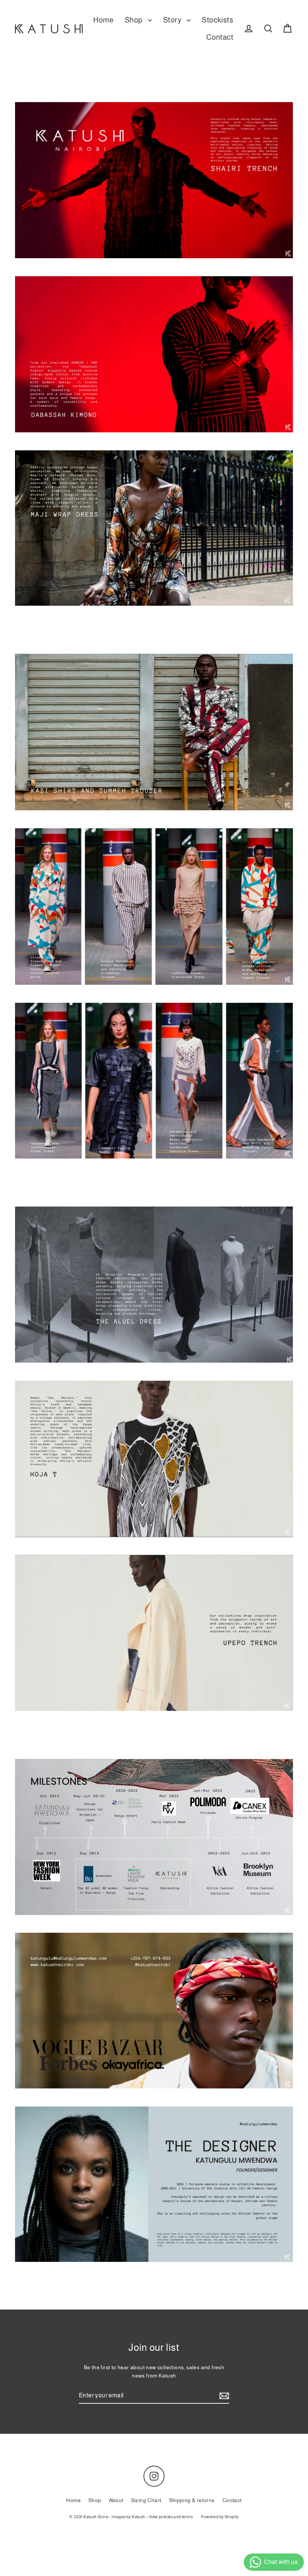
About (116, 2500)
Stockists (217, 20)
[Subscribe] (223, 2396)
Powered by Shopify (220, 2517)
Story (173, 20)
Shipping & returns (192, 2500)
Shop (134, 20)
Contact (220, 37)
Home (103, 20)
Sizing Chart (146, 2500)
